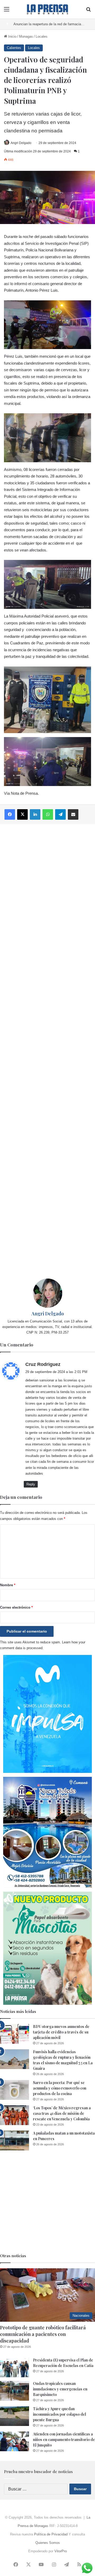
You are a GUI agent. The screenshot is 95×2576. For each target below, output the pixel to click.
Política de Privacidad (51, 2534)
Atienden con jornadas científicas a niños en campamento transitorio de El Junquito (64, 2440)
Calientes (14, 48)
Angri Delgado (21, 143)
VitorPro (61, 2551)
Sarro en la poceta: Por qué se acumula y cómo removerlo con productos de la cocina (60, 2088)
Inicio (12, 36)
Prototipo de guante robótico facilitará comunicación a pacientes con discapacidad (43, 2334)
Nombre (8, 1585)
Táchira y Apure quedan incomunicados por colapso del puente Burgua (60, 2414)
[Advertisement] (47, 1051)
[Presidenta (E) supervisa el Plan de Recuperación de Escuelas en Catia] (15, 2367)
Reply (31, 1484)
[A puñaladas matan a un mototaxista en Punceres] (15, 2140)
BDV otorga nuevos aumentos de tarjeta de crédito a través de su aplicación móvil (61, 2032)
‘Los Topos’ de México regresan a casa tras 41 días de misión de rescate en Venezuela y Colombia (62, 2113)
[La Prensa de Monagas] (47, 9)
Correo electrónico (16, 1607)
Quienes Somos (48, 2543)
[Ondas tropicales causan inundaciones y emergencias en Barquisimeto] (15, 2391)
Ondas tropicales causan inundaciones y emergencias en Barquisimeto (60, 2389)
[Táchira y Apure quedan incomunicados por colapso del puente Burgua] (15, 2416)
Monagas (26, 36)
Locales (42, 36)
